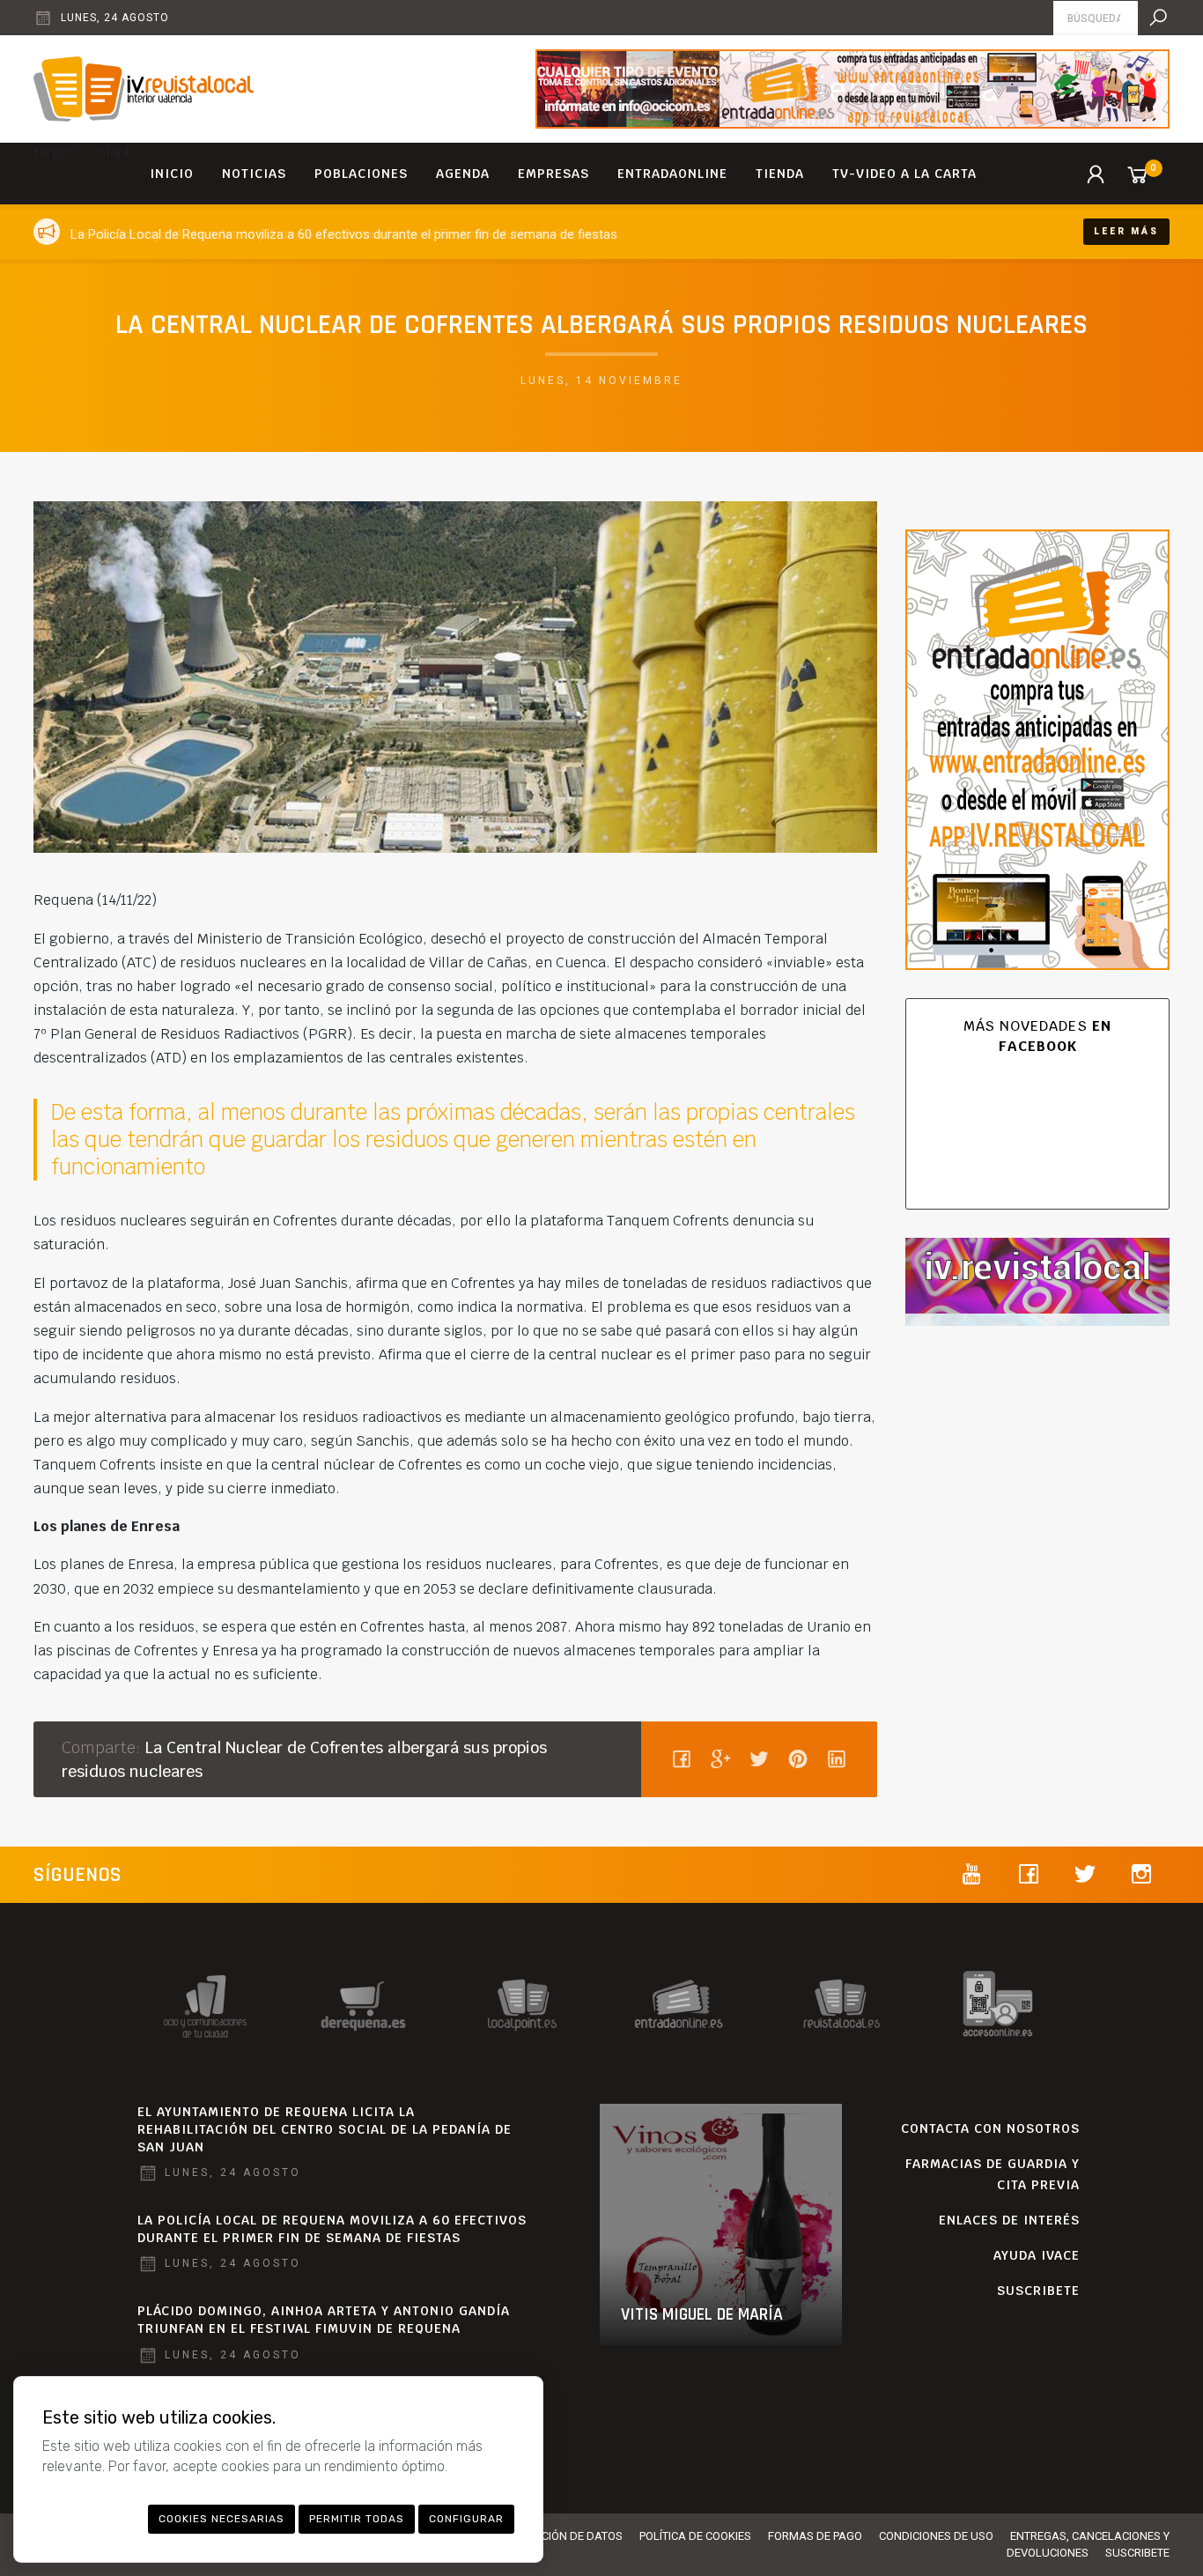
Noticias (254, 174)
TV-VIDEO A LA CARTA (904, 174)
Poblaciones (361, 174)
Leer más (1126, 231)
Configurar (466, 2519)
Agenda (463, 174)
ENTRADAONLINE (672, 174)
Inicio (172, 174)
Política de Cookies (695, 2536)
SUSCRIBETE (1038, 2291)
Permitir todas (357, 2519)
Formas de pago (815, 2536)
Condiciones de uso (936, 2536)
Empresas (554, 174)
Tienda (780, 174)
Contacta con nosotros (990, 2128)
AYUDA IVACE (1037, 2255)
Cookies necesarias (221, 2519)
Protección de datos (562, 2536)
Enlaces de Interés (1009, 2220)
